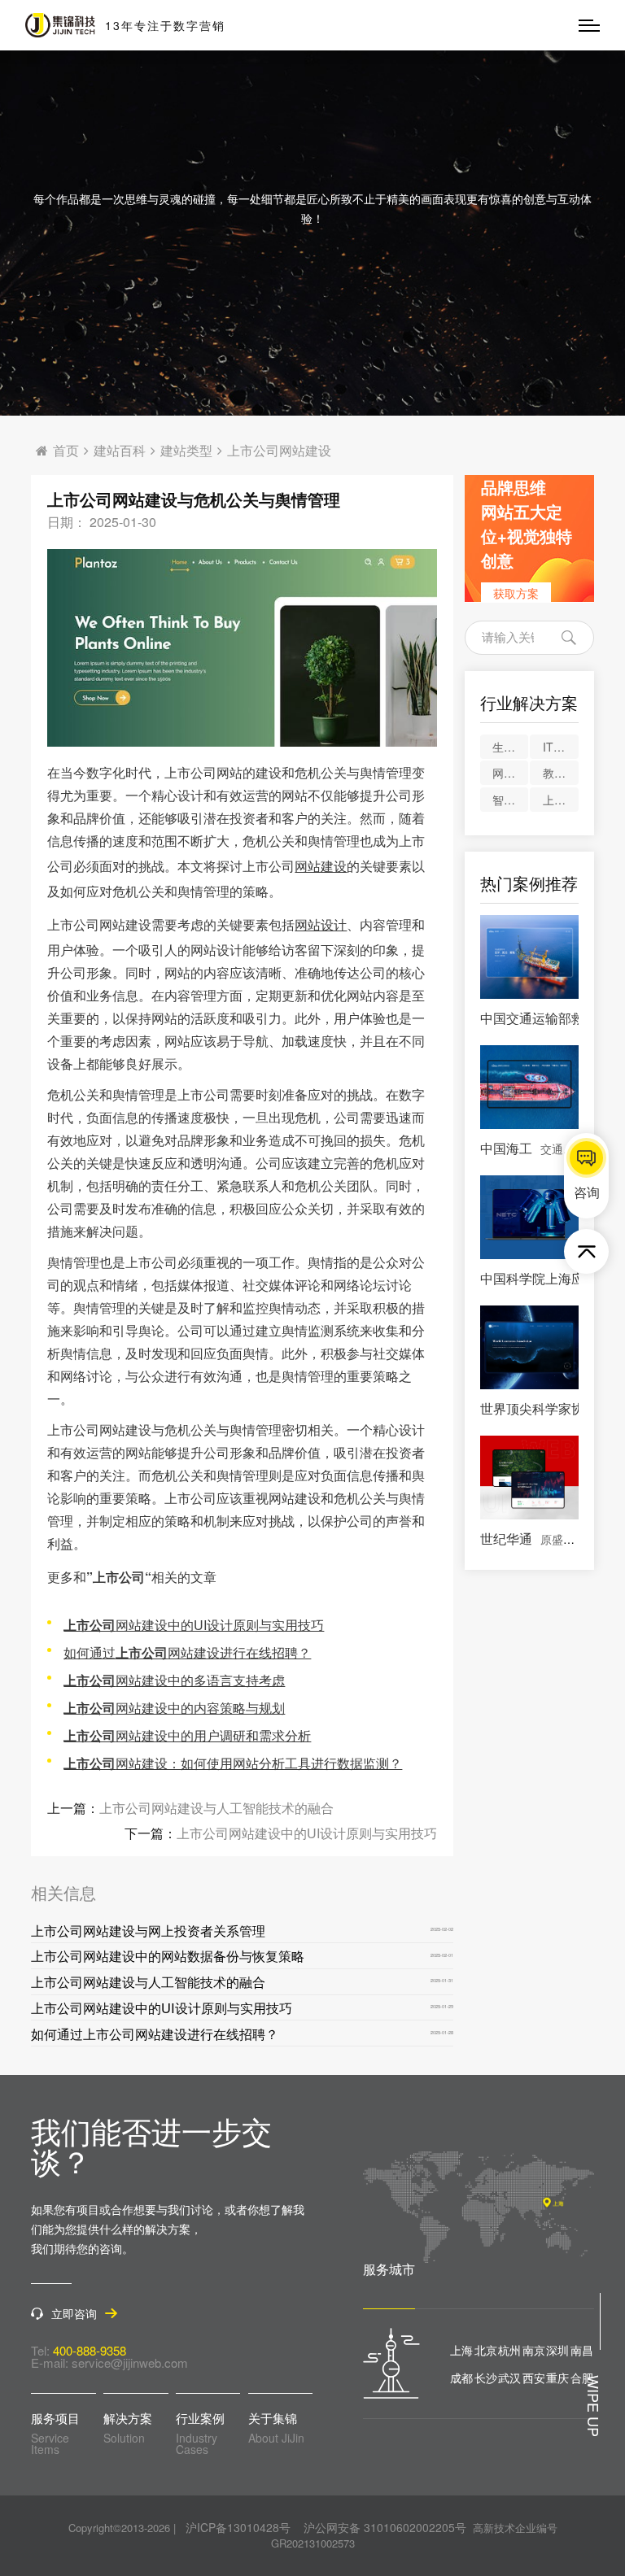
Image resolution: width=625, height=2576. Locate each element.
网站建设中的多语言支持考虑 (174, 1680)
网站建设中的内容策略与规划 (174, 1708)
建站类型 (186, 451)
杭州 (509, 2350)
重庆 (557, 2378)
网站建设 (321, 866)
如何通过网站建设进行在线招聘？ (187, 1652)
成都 (461, 2378)
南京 (534, 2350)
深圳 (557, 2350)
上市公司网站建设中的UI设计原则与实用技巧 (307, 1833)
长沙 (486, 2378)
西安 (534, 2378)
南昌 (582, 2350)
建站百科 (120, 451)
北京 (486, 2350)
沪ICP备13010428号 (238, 2527)
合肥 (582, 2378)
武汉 (509, 2378)
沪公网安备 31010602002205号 (385, 2527)
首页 (66, 451)
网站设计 (321, 924)
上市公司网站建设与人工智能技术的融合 (216, 1808)
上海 (461, 2350)
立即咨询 (74, 2314)
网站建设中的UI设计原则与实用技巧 (194, 1625)
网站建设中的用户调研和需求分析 (187, 1735)
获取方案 (516, 593)
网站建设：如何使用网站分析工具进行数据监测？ (233, 1763)
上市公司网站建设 (279, 451)
